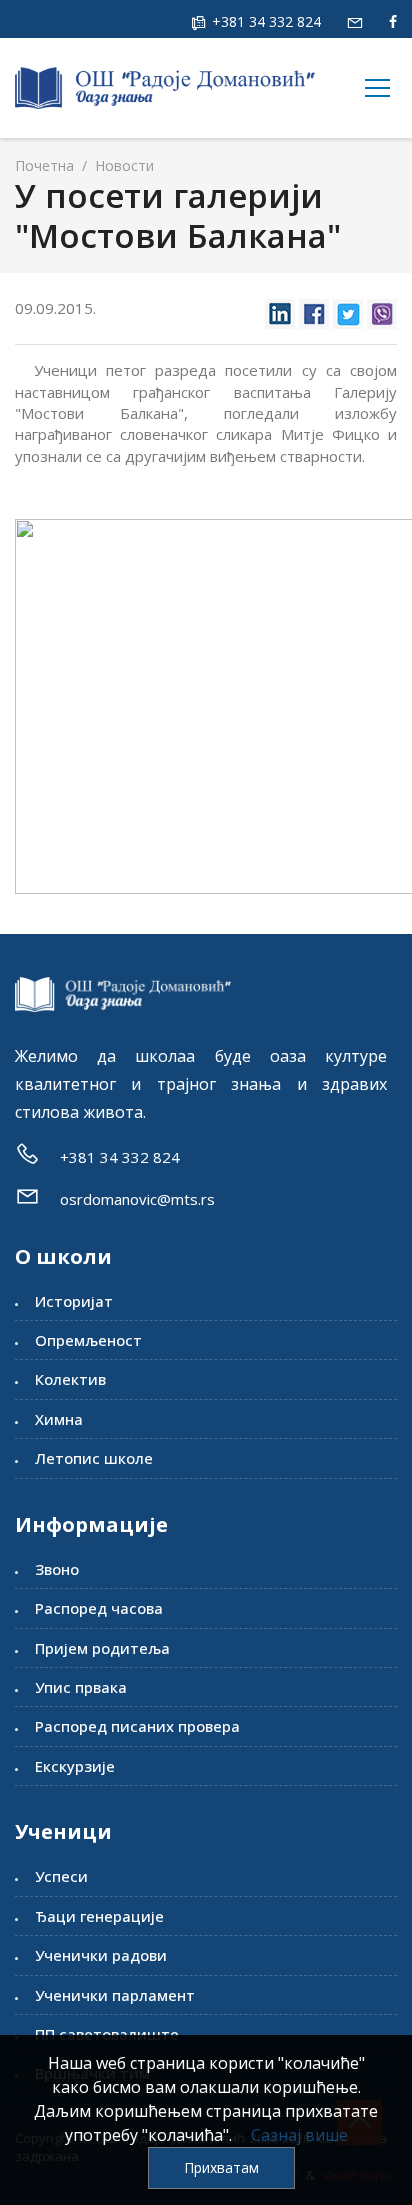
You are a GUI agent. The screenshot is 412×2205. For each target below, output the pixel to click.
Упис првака (81, 1687)
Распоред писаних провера (137, 1726)
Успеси (61, 1876)
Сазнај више (299, 2135)
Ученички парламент (115, 1995)
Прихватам (221, 2167)
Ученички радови (101, 1955)
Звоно (57, 1569)
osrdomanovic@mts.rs (137, 1199)
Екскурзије (75, 1766)
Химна (59, 1419)
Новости (122, 165)
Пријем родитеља (102, 1648)
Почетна (44, 165)
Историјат (74, 1301)
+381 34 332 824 (264, 21)
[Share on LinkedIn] (280, 308)
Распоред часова (99, 1608)
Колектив (70, 1379)
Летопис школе (94, 1458)
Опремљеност (88, 1340)
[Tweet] (348, 308)
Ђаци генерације (99, 1916)
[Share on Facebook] (314, 308)
